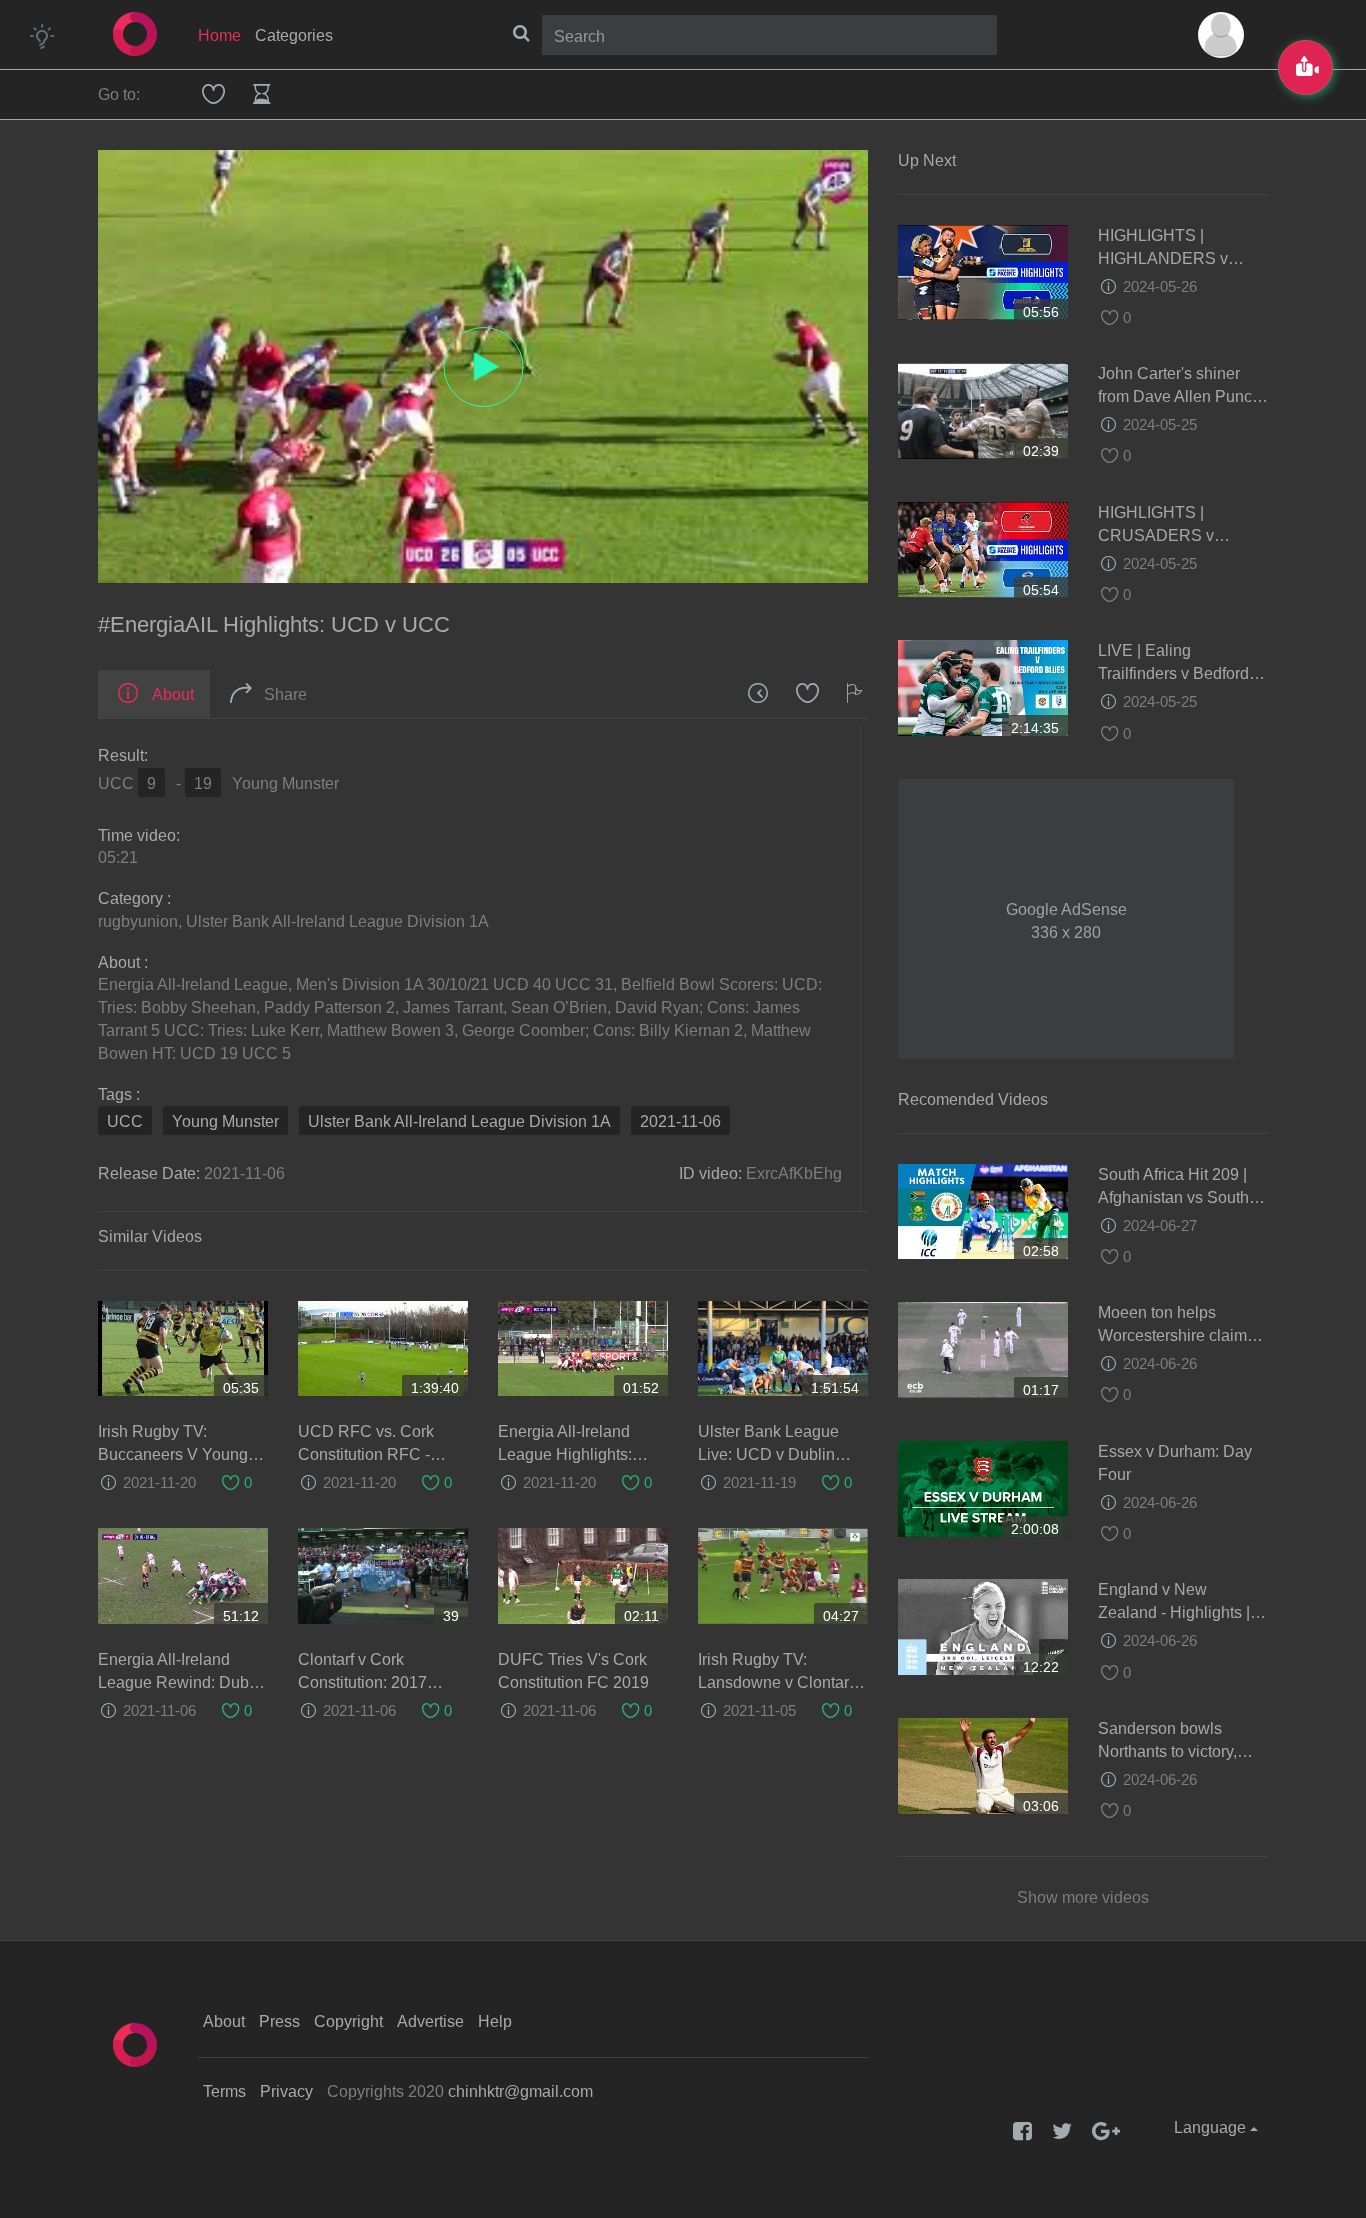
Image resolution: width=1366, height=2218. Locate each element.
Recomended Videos (973, 1099)
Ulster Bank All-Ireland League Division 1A (337, 921)
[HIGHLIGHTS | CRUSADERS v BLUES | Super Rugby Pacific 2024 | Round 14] (983, 548)
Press (279, 2021)
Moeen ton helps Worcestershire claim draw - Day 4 (1172, 1335)
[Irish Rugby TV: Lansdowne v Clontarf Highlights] (783, 1575)
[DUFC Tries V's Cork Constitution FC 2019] (583, 1575)
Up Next (927, 160)
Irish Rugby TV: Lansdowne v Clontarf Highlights (775, 1682)
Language (1212, 2127)
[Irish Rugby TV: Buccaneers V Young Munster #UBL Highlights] (183, 1347)
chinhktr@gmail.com (520, 2091)
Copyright (348, 2021)
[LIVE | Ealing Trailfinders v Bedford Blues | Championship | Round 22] (983, 686)
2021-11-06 (680, 1121)
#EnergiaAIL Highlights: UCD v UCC (274, 624)
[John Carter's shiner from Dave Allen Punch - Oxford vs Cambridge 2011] (983, 409)
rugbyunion (138, 921)
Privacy (286, 2091)
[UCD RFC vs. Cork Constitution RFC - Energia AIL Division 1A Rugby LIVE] (383, 1347)
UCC (125, 1121)
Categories (294, 35)
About (224, 2021)
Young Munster (225, 1121)
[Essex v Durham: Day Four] (983, 1487)
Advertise (430, 2021)
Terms (224, 2091)
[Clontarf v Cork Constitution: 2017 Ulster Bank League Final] (383, 1575)
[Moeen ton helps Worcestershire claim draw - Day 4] (983, 1348)
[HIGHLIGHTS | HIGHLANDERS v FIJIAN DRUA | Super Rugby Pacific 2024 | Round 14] (983, 271)
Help (495, 2021)
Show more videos (1083, 1897)
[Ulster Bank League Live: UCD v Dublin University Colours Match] (783, 1347)
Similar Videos (150, 1236)
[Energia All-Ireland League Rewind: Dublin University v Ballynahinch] (183, 1575)
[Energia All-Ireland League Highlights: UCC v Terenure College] (583, 1347)
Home (219, 35)
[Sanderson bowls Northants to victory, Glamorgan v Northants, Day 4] (983, 1764)
